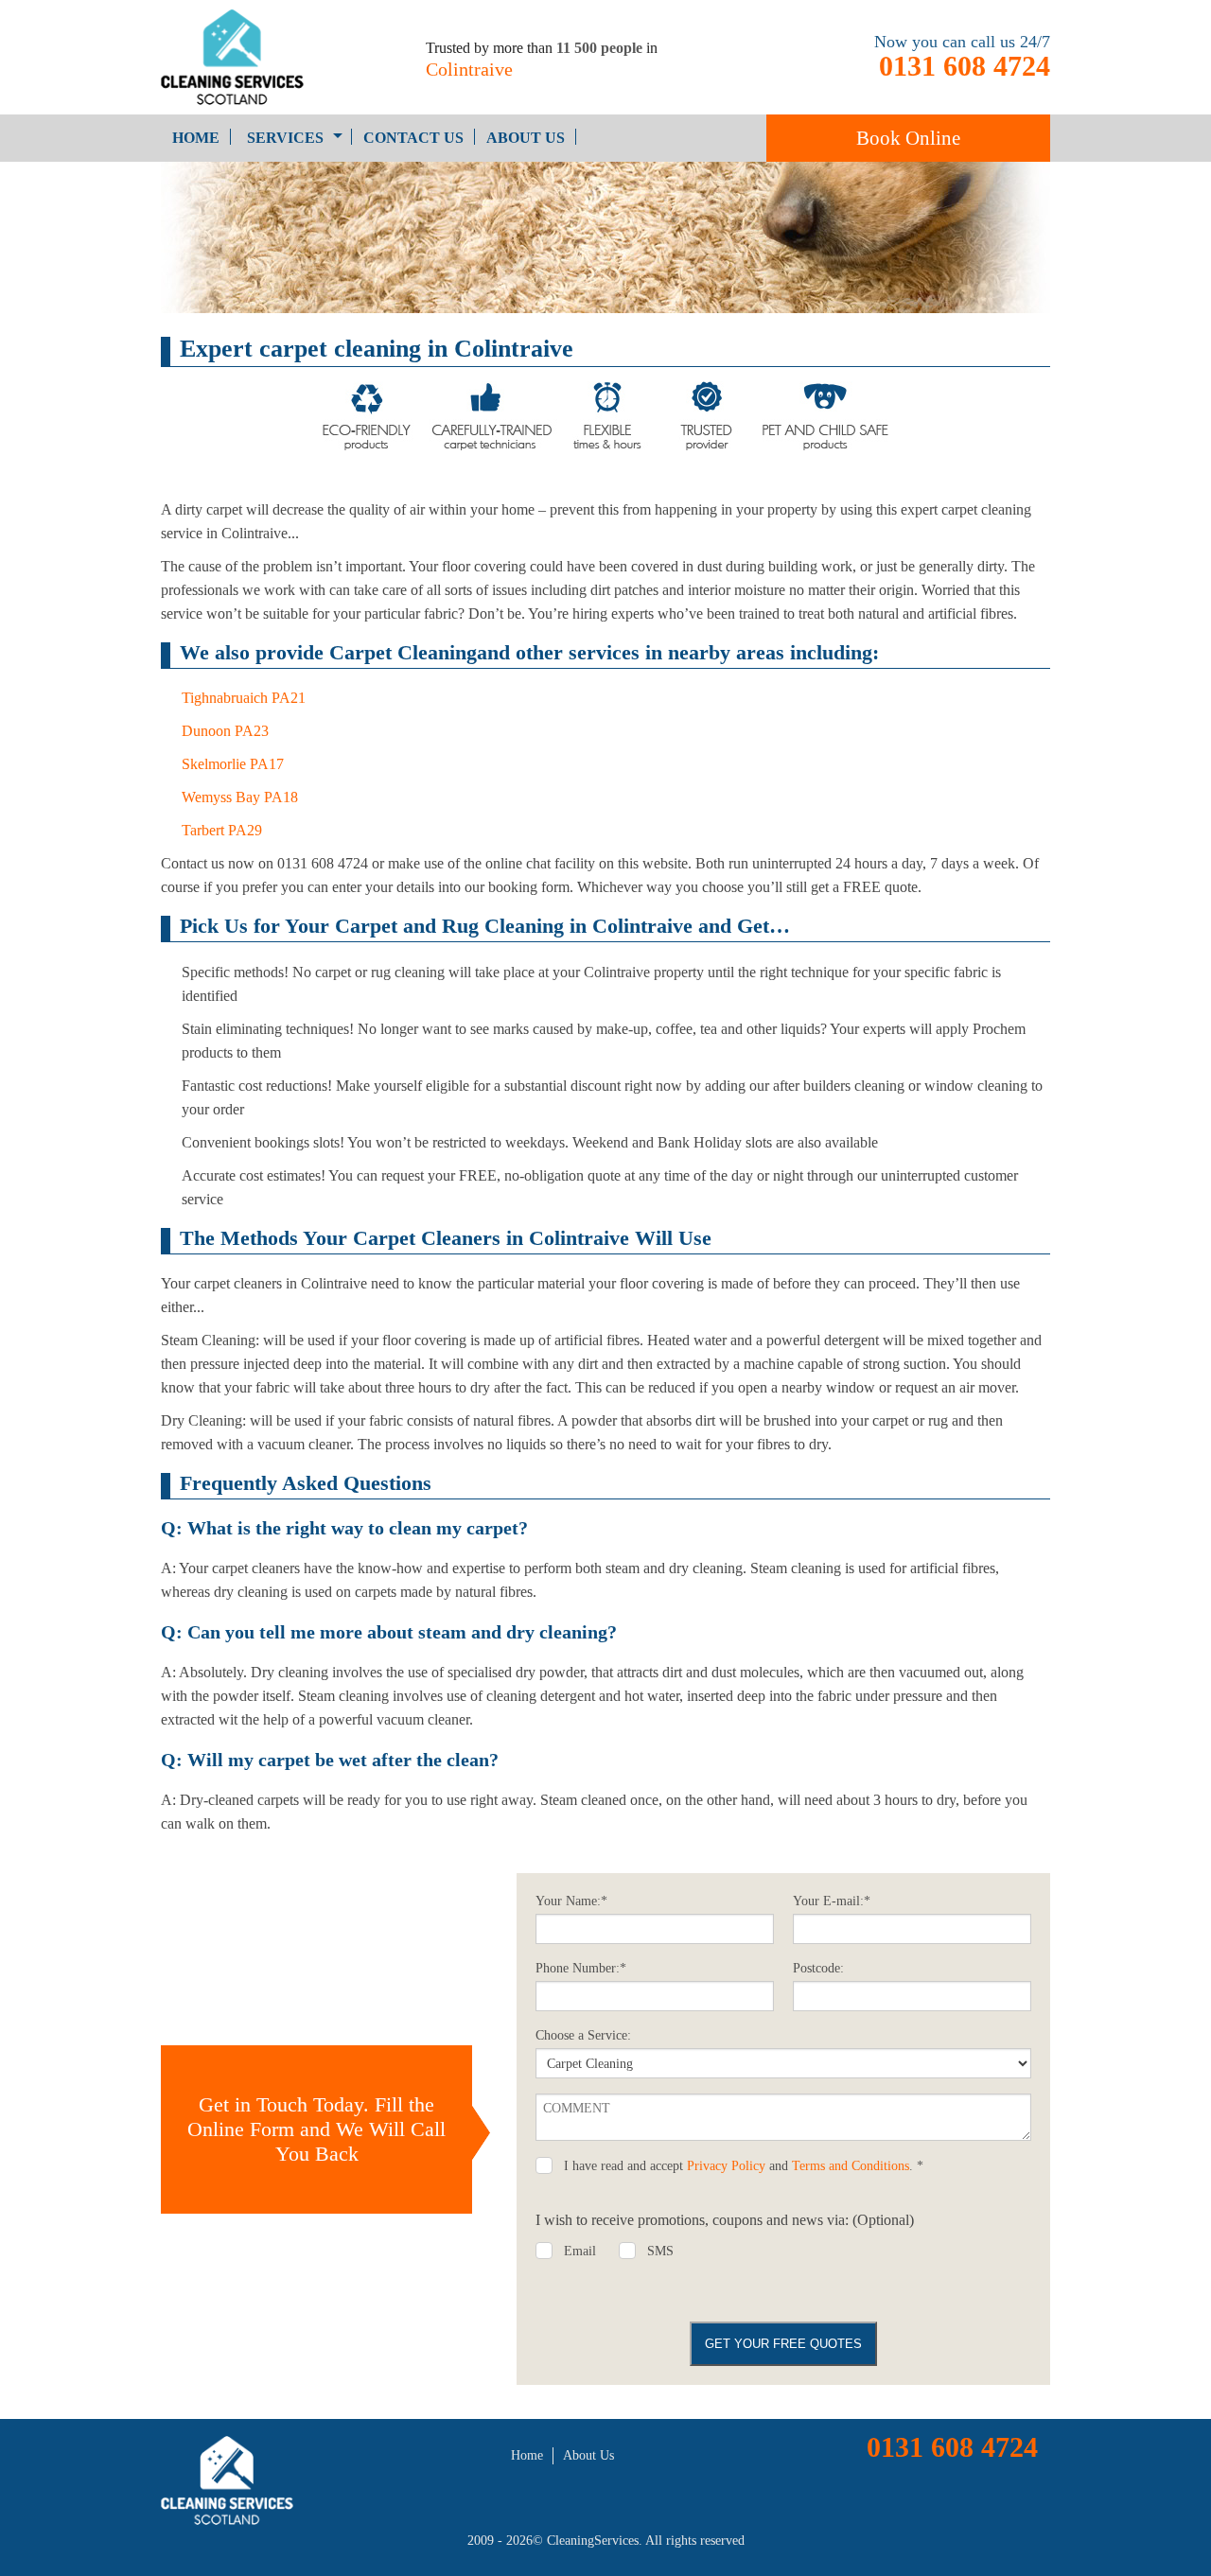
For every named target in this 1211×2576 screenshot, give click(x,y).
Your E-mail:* (832, 1901)
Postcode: (818, 1968)
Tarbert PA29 (222, 830)
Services (285, 138)
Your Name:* (571, 1901)
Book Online (908, 138)
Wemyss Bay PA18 (240, 797)
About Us (526, 138)
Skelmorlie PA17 (233, 764)
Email (580, 2251)
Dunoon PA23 (225, 731)
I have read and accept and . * (744, 2166)
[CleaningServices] (265, 57)
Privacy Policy (726, 2166)
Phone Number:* (581, 1968)
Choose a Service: (583, 2035)
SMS (660, 2251)
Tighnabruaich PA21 (244, 698)
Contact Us (413, 138)
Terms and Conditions (851, 2166)
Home (196, 138)
